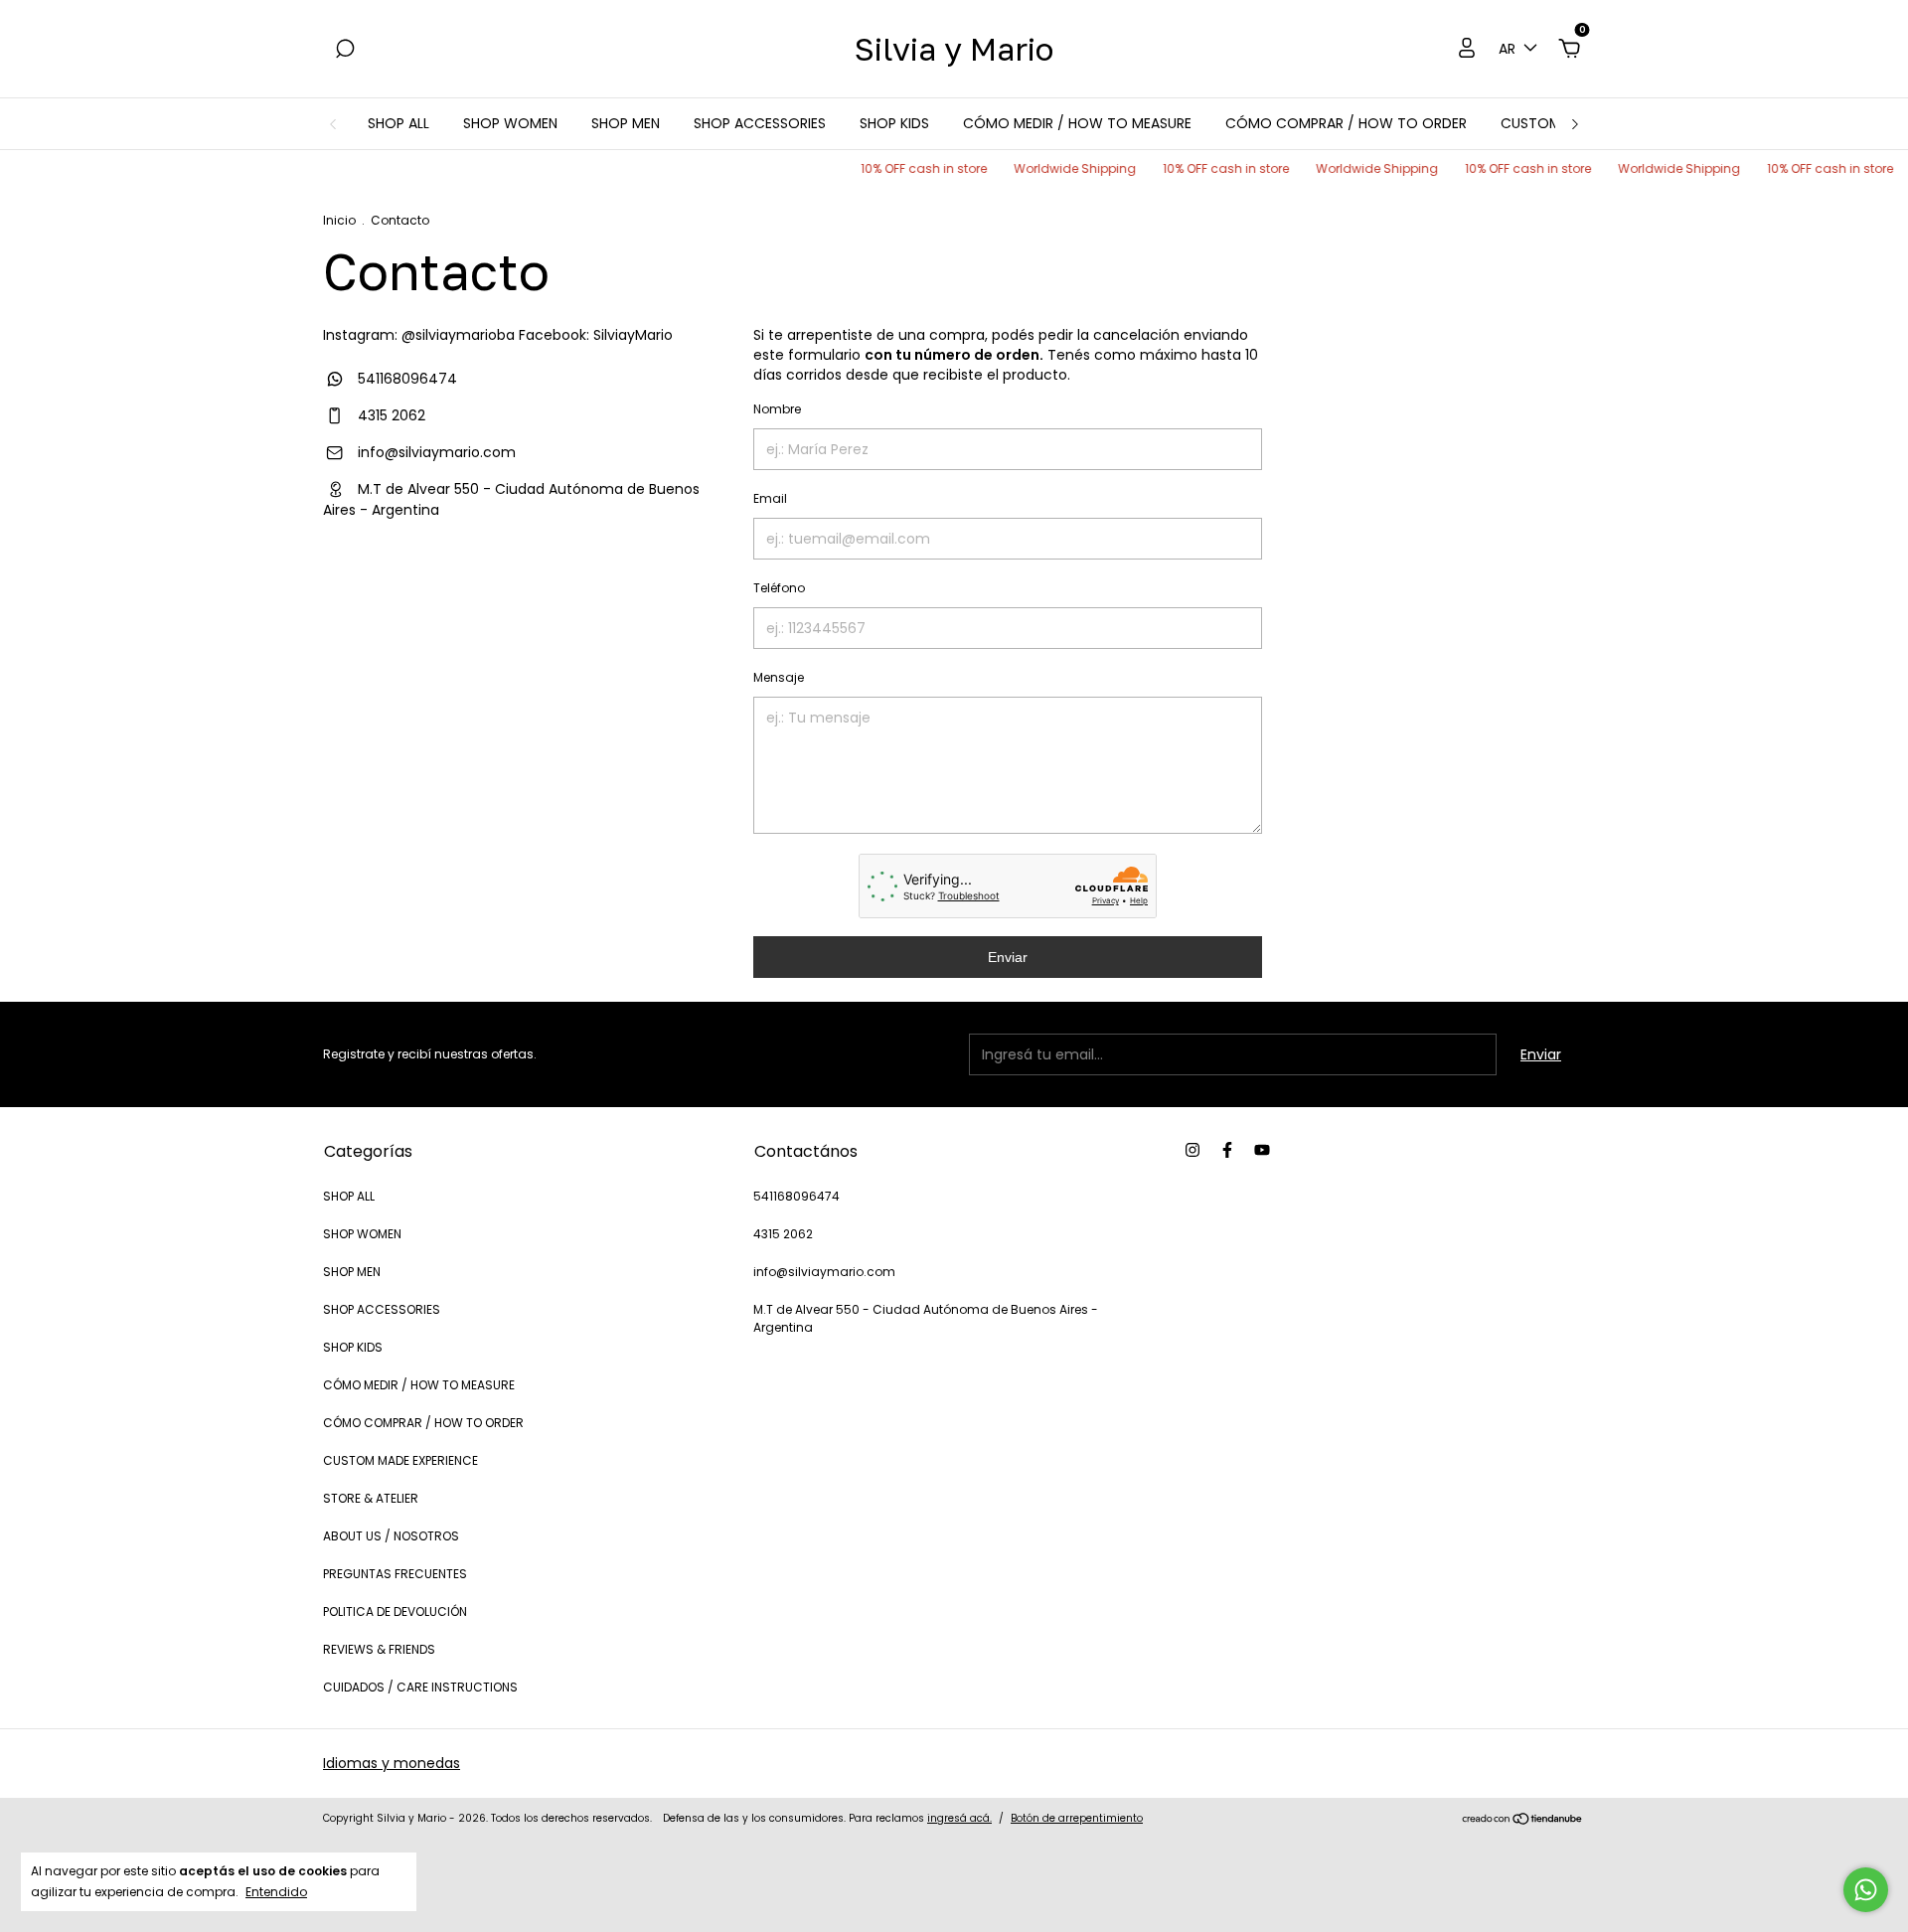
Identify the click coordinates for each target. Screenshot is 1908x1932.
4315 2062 (390, 415)
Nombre (777, 409)
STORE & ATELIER (371, 1498)
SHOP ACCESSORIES (760, 123)
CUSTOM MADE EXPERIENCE (400, 1460)
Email (770, 498)
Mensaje (779, 677)
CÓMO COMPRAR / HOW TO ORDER (1346, 123)
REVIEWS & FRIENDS (379, 1649)
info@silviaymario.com (437, 452)
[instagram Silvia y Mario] (1192, 1150)
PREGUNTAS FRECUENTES (395, 1574)
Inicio (339, 220)
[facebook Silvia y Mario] (1227, 1150)
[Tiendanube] (1523, 1821)
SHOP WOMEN (510, 123)
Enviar (1008, 957)
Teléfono (779, 588)
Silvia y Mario (954, 49)
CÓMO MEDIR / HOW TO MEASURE (1077, 123)
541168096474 (405, 379)
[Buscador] (345, 50)
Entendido (276, 1891)
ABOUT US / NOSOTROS (391, 1536)
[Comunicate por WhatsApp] (1866, 1890)
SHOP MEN (626, 123)
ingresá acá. (959, 1818)
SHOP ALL (398, 123)
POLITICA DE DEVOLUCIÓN (395, 1611)
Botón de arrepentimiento (1077, 1818)
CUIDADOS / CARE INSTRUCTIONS (420, 1687)
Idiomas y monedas (392, 1763)
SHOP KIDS (894, 123)
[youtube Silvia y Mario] (1262, 1150)
